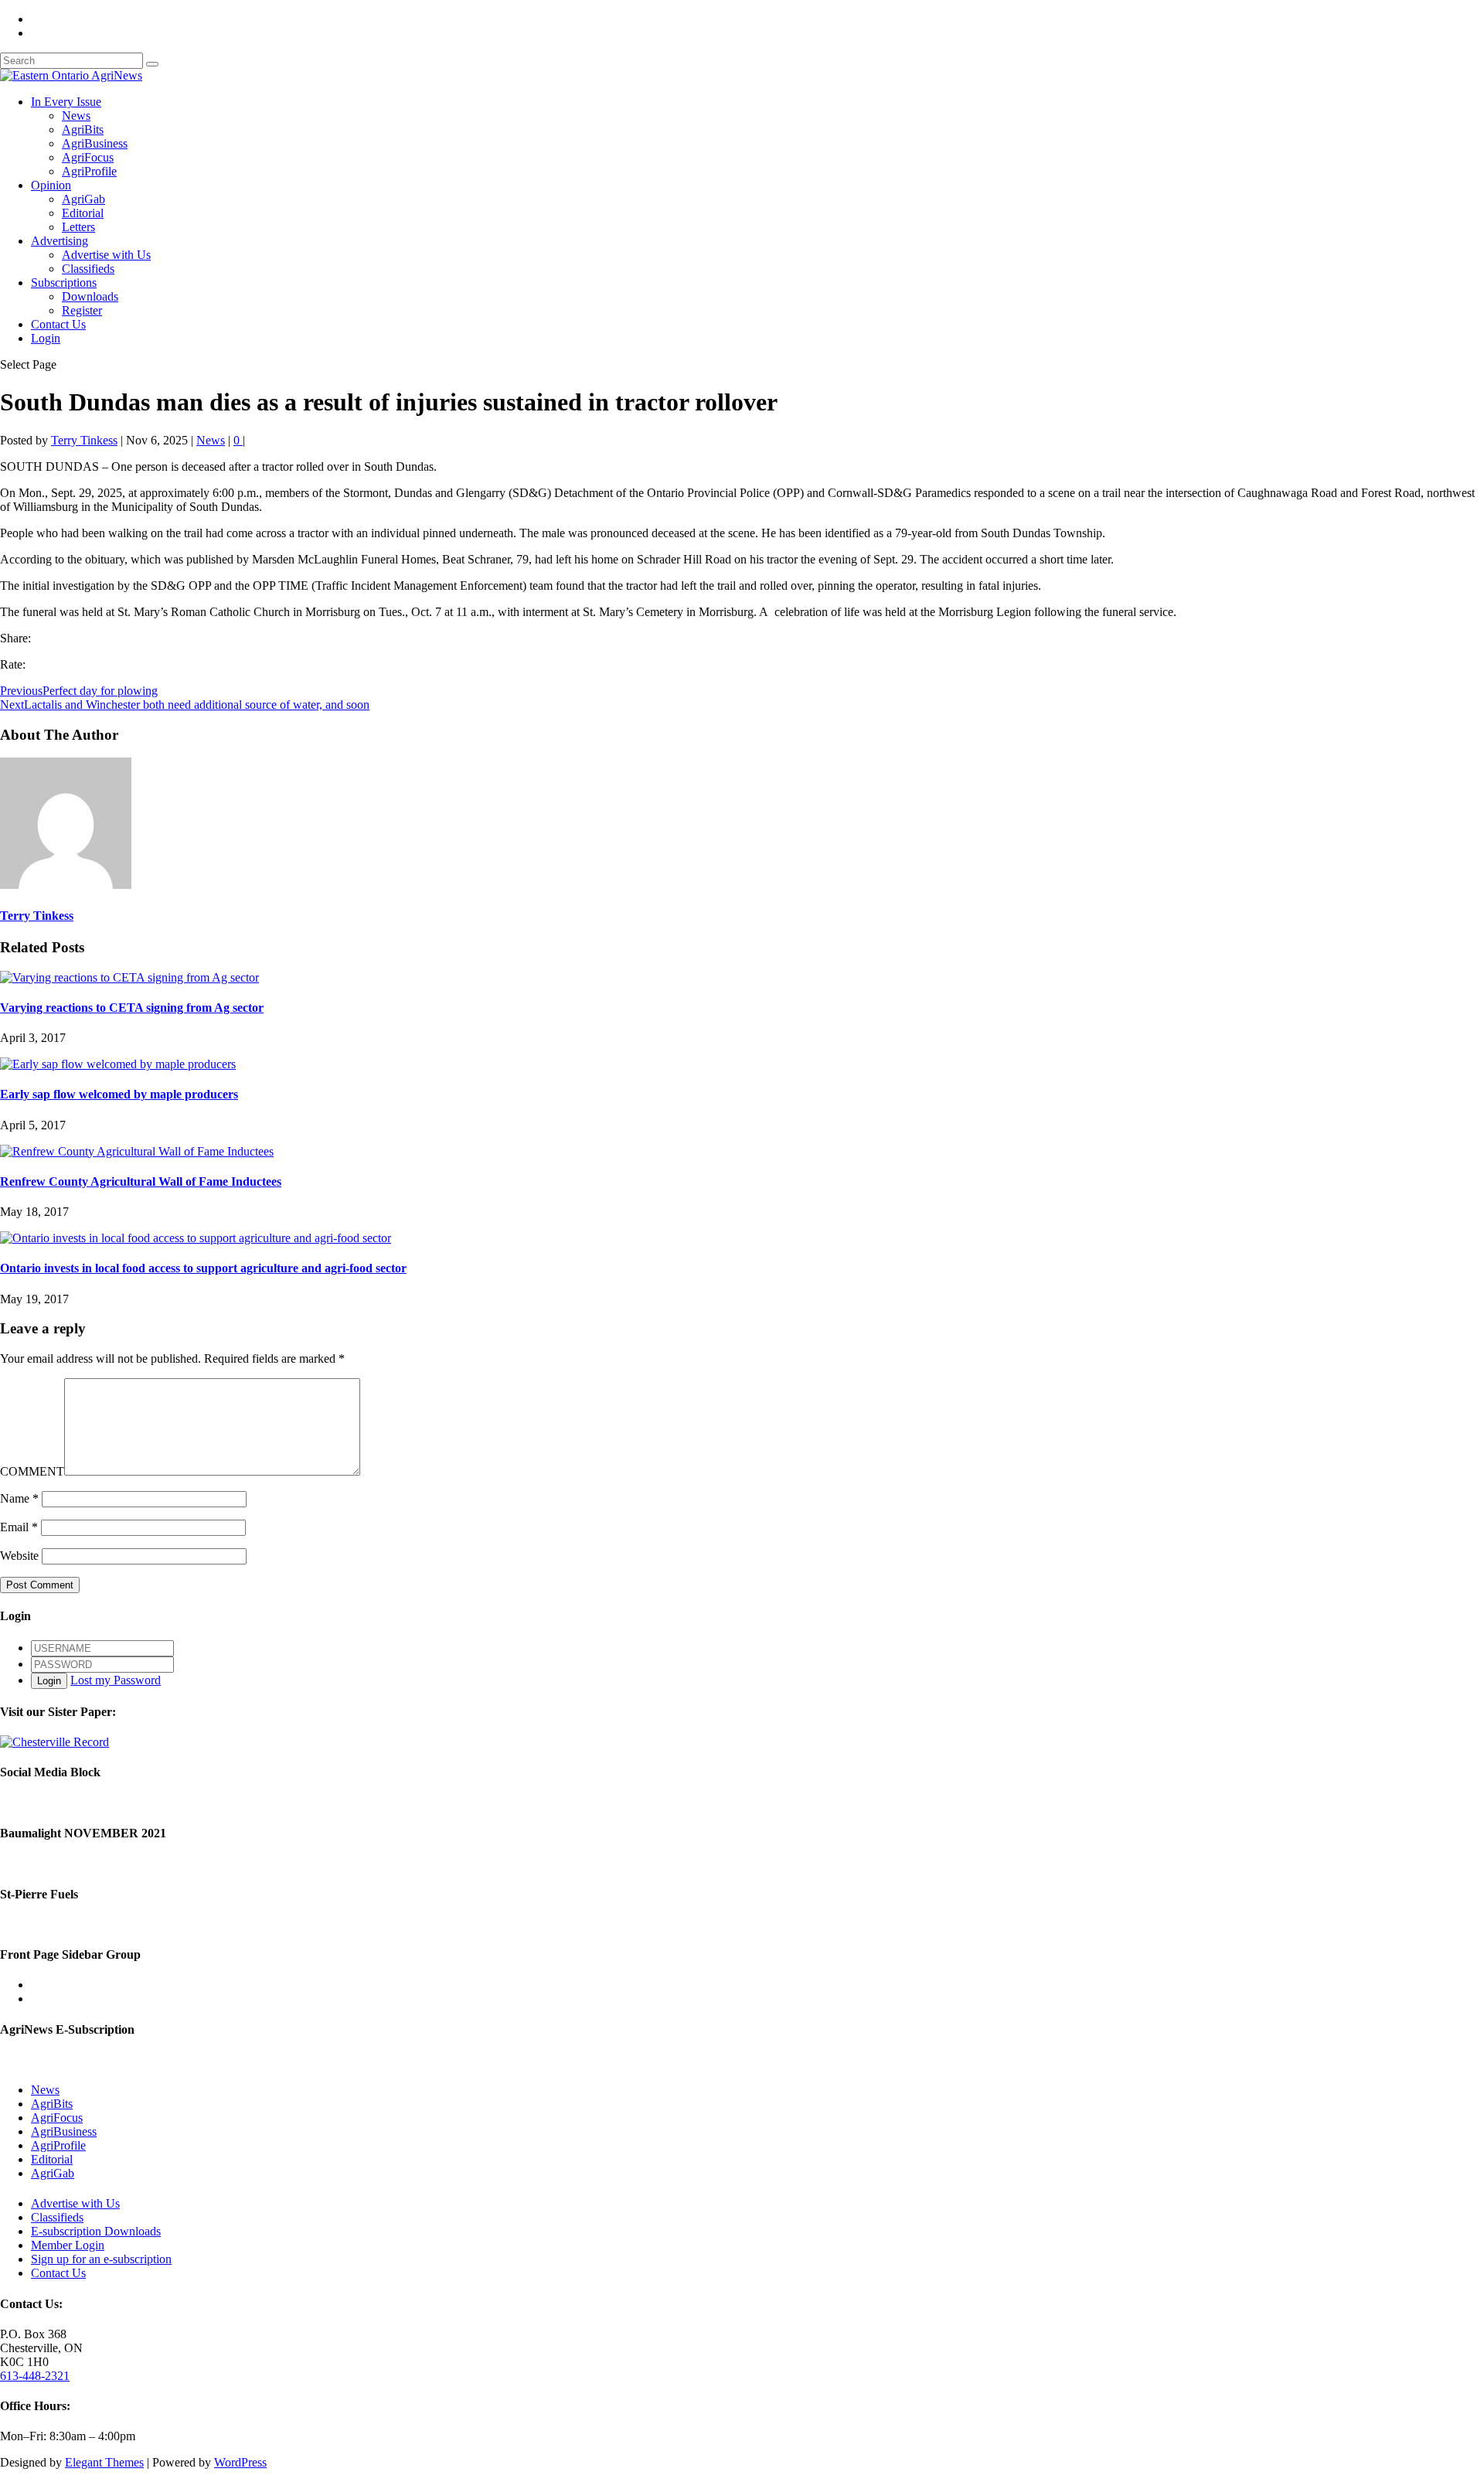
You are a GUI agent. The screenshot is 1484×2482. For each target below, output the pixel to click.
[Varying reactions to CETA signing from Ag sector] (129, 977)
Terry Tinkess (84, 440)
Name (19, 1498)
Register (82, 310)
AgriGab (83, 199)
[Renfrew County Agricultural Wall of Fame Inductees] (137, 1151)
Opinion (51, 185)
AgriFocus (88, 157)
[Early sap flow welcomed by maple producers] (118, 1064)
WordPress (240, 2462)
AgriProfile (89, 171)
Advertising (60, 241)
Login (46, 338)
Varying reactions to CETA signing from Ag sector (132, 1008)
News (76, 116)
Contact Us (58, 324)
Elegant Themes (104, 2462)
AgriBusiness (95, 143)
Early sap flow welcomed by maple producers (119, 1094)
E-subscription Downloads (96, 2231)
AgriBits (83, 129)
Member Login (68, 2245)
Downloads (90, 296)
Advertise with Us (106, 255)
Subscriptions (64, 283)
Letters (78, 227)
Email (19, 1527)
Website (19, 1556)
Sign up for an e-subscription (101, 2259)
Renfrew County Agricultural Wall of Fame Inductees (141, 1181)
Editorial (83, 213)
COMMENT (32, 1471)
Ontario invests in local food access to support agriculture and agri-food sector (203, 1268)
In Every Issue (66, 102)
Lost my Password (116, 1680)
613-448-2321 (35, 2376)
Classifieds (88, 269)
